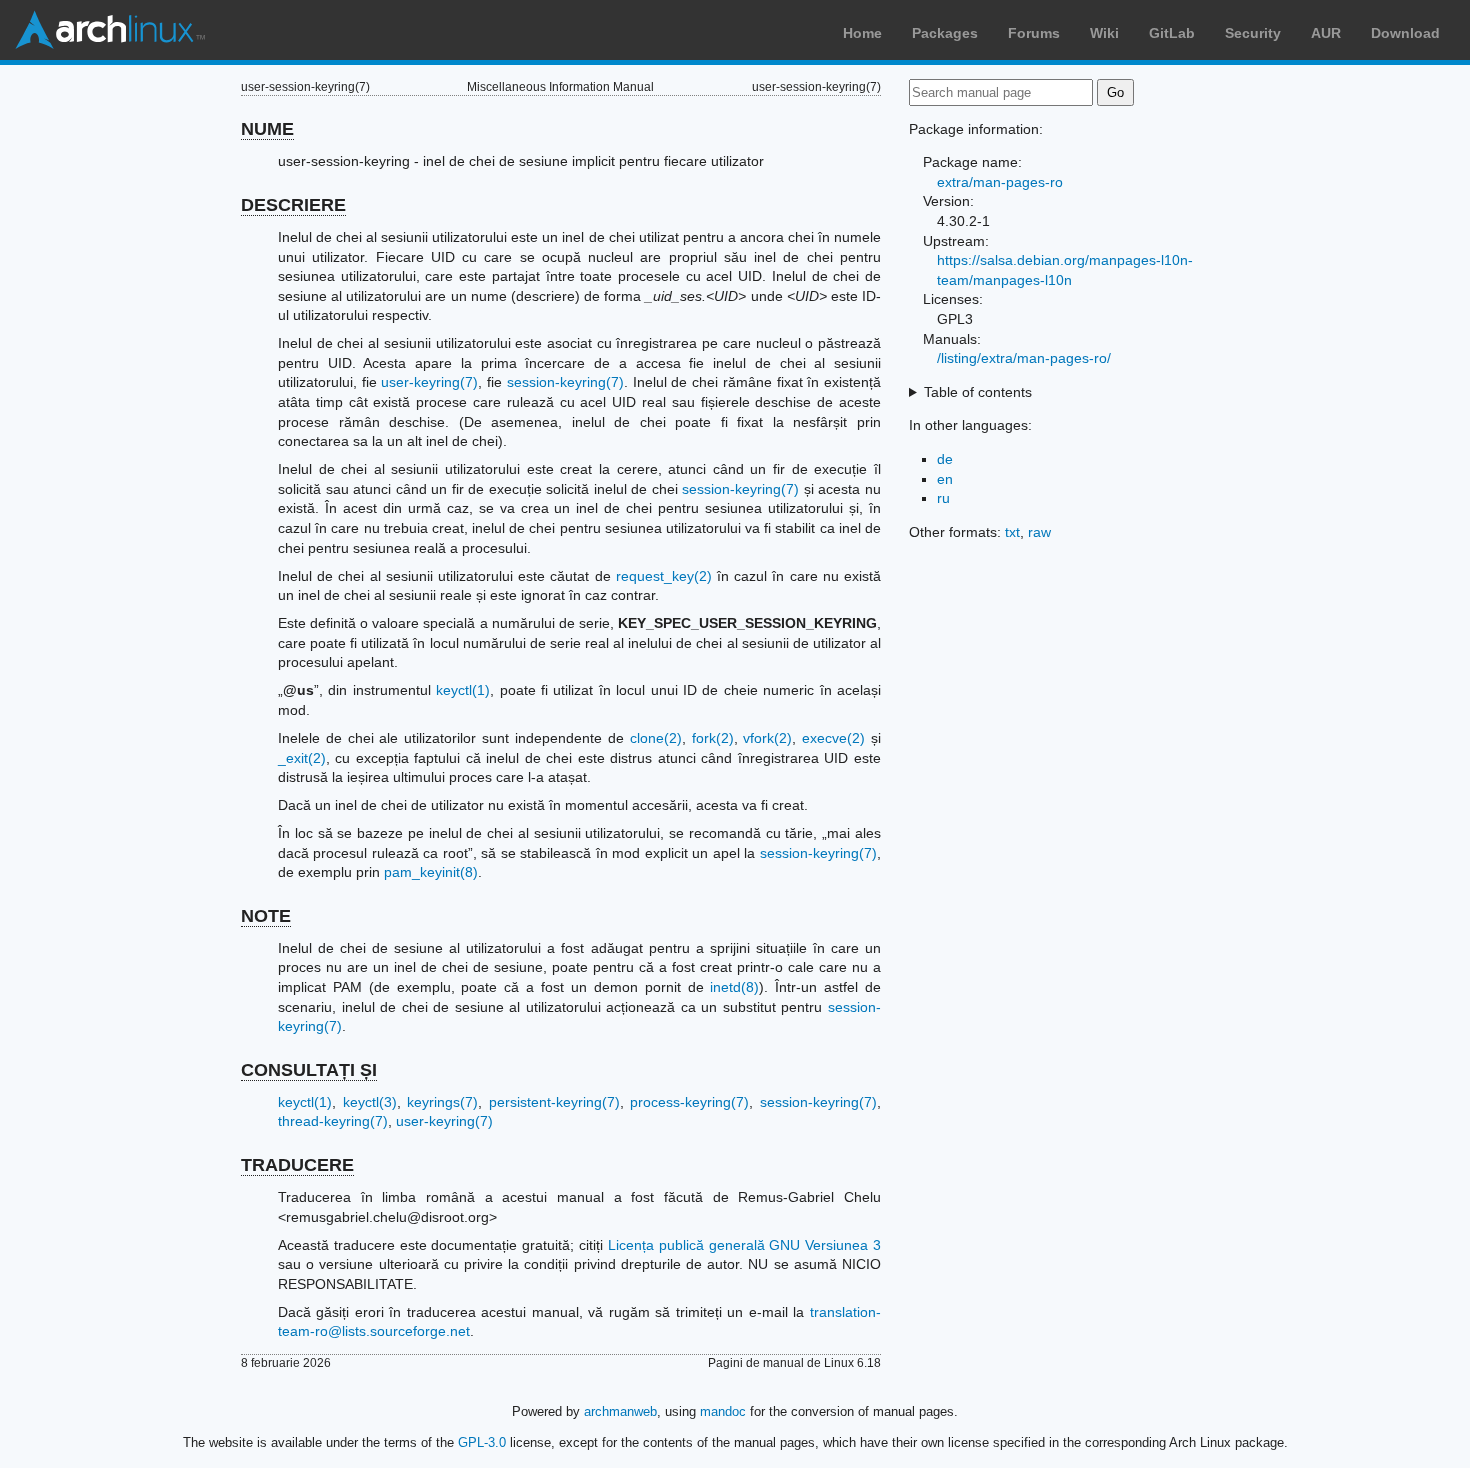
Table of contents (978, 392)
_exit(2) (302, 758)
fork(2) (713, 738)
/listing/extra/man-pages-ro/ (1024, 358)
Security (1253, 33)
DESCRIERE (293, 205)
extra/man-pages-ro (1000, 182)
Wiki (1104, 33)
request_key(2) (664, 576)
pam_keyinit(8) (431, 872)
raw (1039, 532)
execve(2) (833, 738)
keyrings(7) (442, 1102)
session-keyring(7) (565, 382)
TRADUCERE (297, 1165)
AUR (1326, 33)
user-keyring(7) (429, 382)
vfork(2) (767, 738)
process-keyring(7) (689, 1102)
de (945, 459)
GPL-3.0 (482, 1442)
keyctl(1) (463, 690)
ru (943, 498)
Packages (945, 33)
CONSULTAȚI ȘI (309, 1070)
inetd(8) (734, 987)
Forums (1034, 33)
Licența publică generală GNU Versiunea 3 (744, 1245)
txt (1012, 532)
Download (1405, 33)
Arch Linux (110, 30)
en (945, 479)
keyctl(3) (370, 1102)
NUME (267, 129)
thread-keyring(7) (333, 1121)
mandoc (723, 1411)
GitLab (1172, 33)
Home (862, 33)
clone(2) (656, 738)
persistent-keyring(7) (554, 1102)
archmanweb (620, 1411)
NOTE (266, 916)
